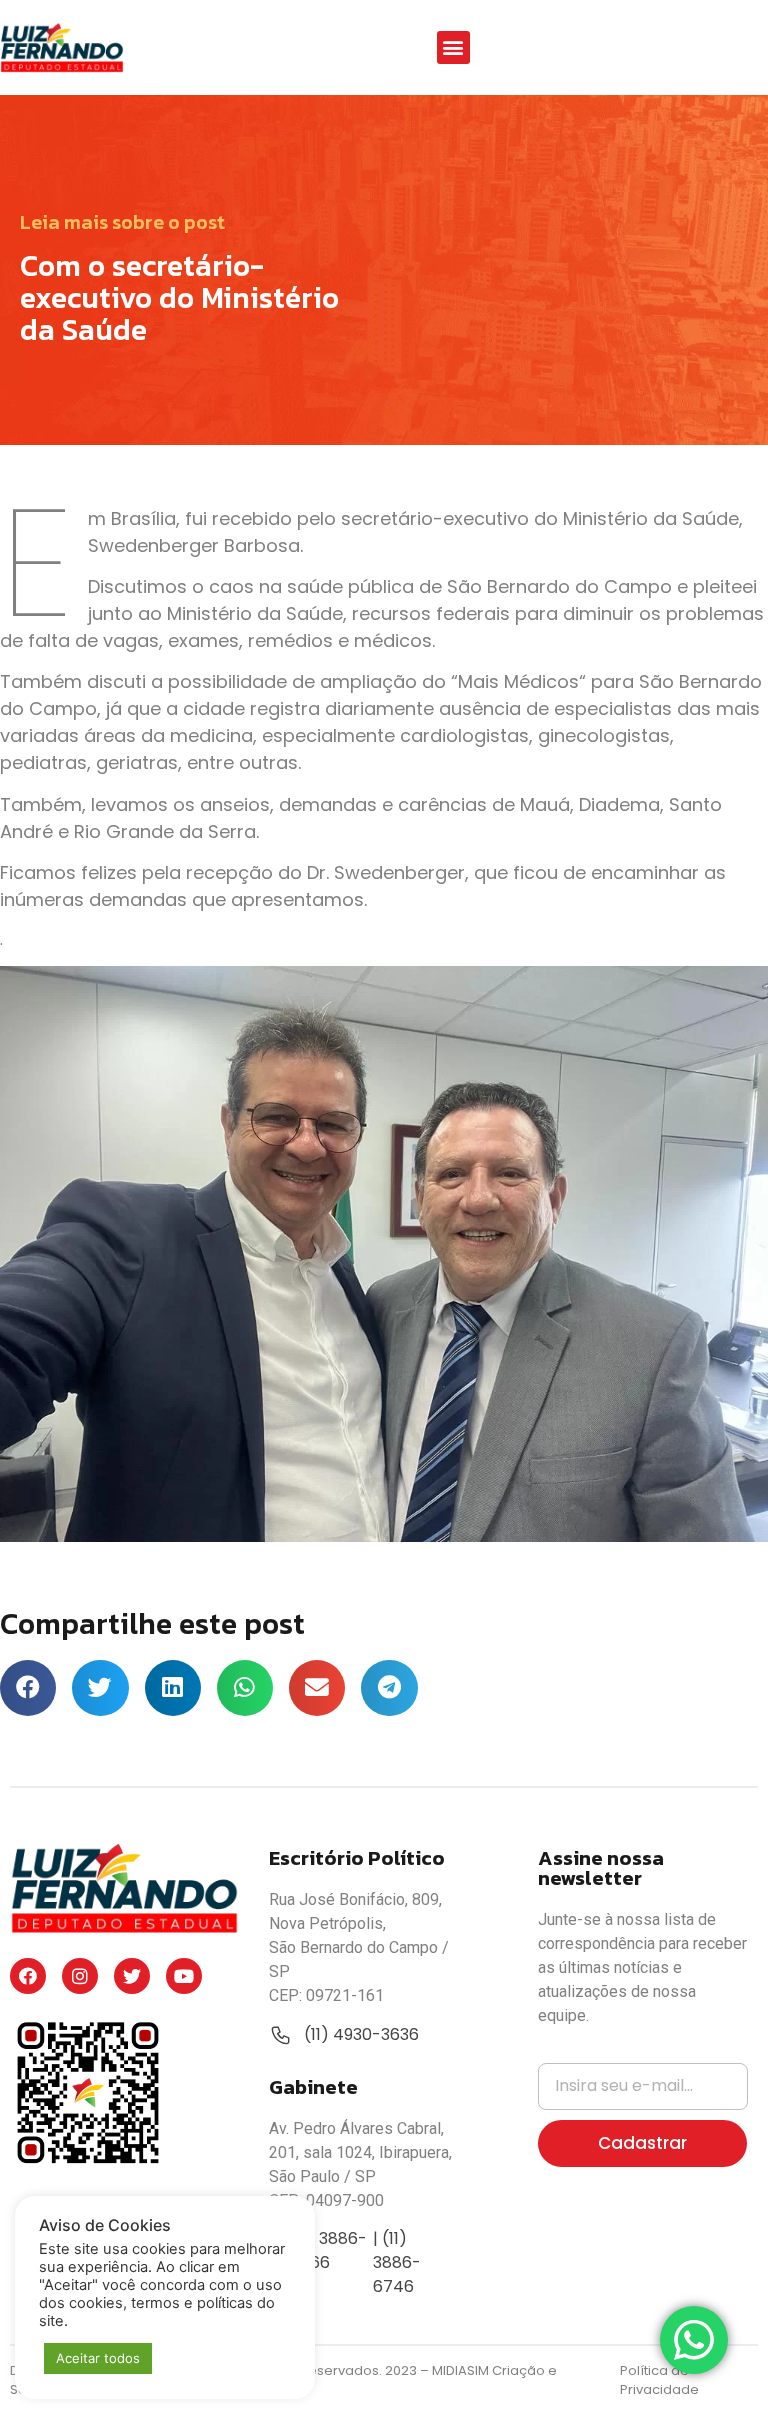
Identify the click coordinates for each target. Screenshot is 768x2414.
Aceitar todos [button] (98, 2358)
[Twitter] (132, 1976)
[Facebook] (28, 1976)
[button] (453, 47)
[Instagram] (80, 1976)
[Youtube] (184, 1976)
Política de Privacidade (659, 2380)
